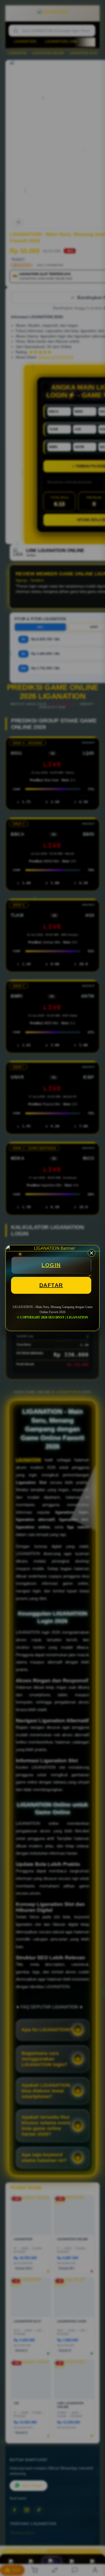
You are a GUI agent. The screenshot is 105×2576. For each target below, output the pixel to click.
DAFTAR (51, 1285)
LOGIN (51, 1265)
